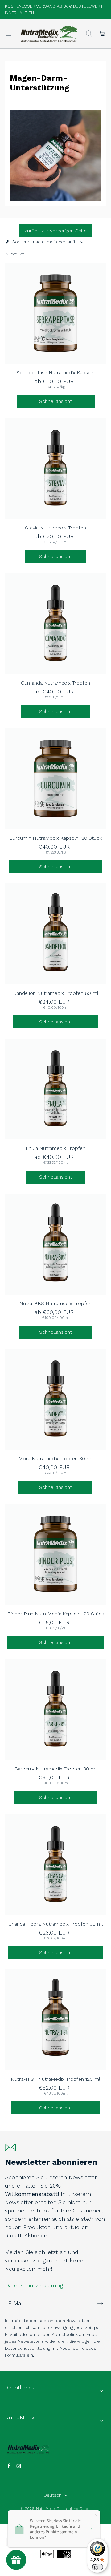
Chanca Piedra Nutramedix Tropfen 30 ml (56, 1924)
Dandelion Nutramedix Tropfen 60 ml (56, 993)
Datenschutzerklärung (34, 2285)
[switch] (97, 2567)
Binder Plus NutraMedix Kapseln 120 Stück (56, 1614)
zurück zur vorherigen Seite (56, 231)
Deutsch (53, 2495)
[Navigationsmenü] (9, 34)
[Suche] (89, 34)
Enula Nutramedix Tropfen (55, 1148)
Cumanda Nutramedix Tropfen (55, 683)
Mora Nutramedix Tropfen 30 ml (55, 1459)
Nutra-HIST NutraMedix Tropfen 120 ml (55, 2079)
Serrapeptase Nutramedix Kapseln (56, 373)
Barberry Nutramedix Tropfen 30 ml (55, 1769)
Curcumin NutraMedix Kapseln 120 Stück (55, 838)
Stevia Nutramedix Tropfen (55, 528)
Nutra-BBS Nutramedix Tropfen (55, 1303)
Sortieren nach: (28, 242)
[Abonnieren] (100, 2303)
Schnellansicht (55, 401)
